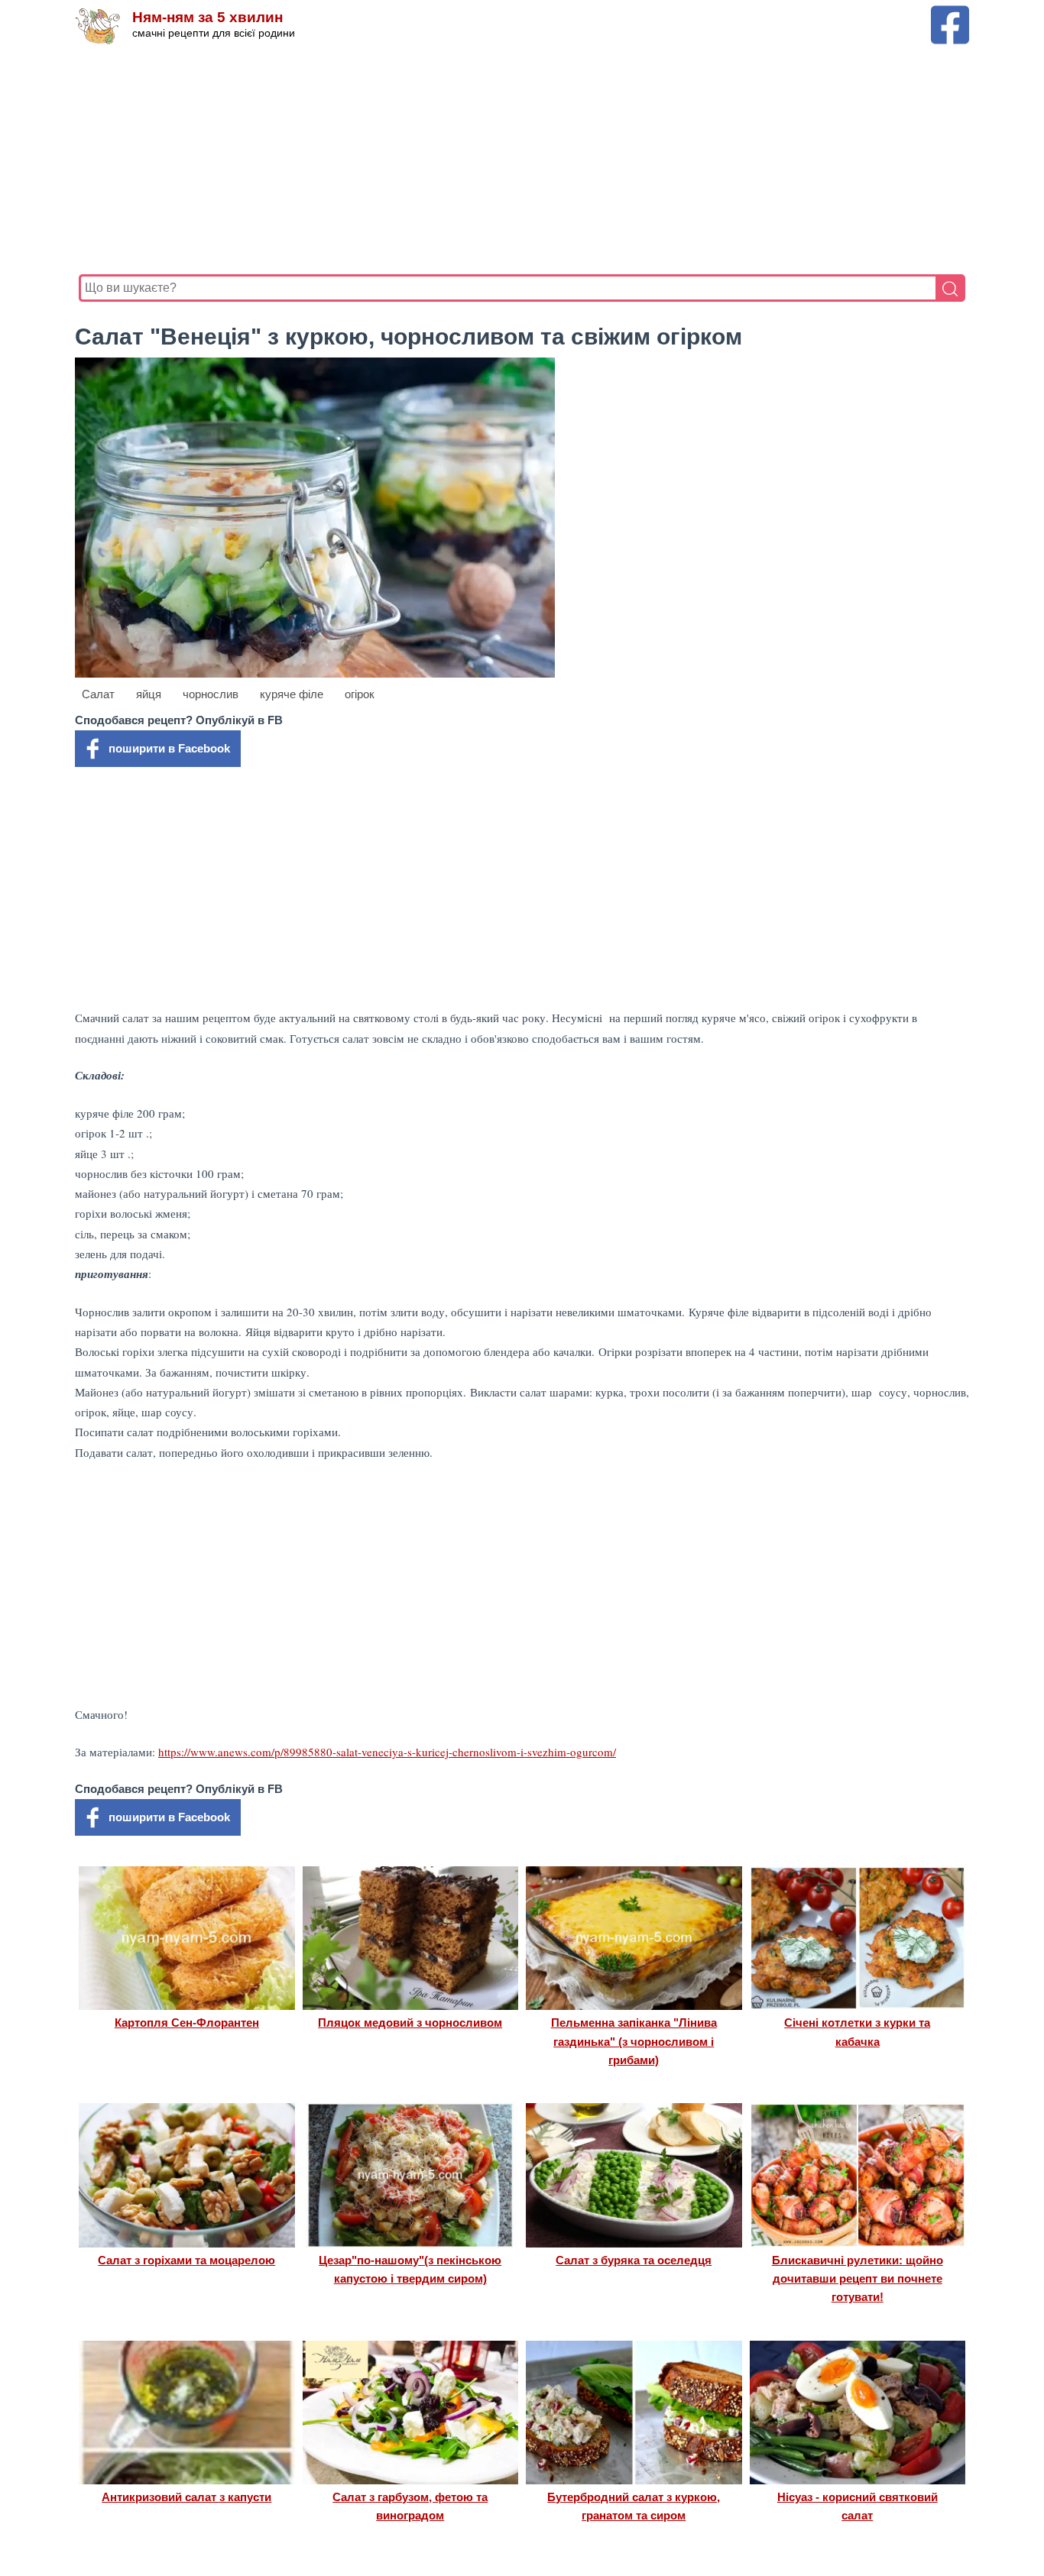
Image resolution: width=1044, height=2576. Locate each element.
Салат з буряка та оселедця (634, 2260)
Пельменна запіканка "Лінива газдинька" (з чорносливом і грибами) (634, 2041)
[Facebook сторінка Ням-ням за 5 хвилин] (950, 13)
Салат (98, 694)
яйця (149, 694)
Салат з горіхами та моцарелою (186, 2260)
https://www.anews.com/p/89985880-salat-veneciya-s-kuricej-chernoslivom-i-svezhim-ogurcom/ (387, 1752)
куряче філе (292, 694)
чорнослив (211, 694)
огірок (360, 694)
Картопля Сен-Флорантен (187, 2023)
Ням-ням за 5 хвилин (208, 17)
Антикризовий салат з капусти (186, 2497)
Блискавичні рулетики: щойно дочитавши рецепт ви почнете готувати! (858, 2279)
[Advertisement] (522, 160)
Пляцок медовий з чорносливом (410, 2023)
